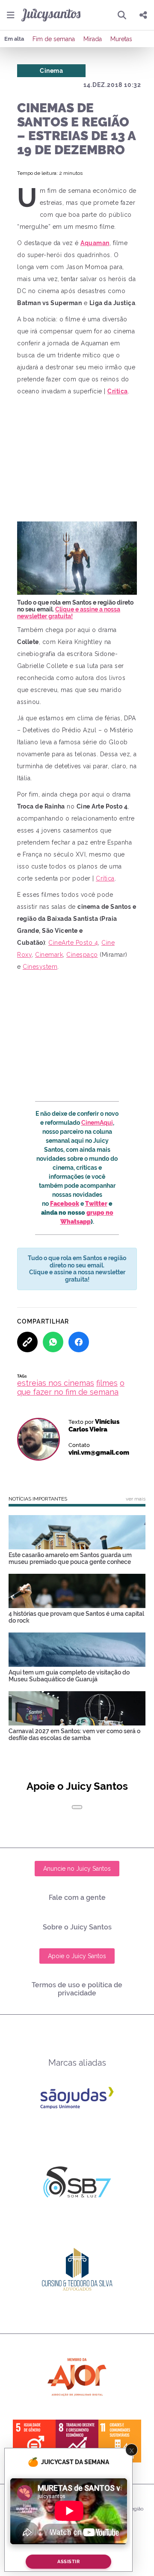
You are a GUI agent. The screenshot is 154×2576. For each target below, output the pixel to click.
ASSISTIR (68, 2562)
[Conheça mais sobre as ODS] (77, 2441)
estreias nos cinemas (56, 1383)
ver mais (136, 1499)
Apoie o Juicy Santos (77, 1956)
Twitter (96, 1204)
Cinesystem (40, 967)
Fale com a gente (77, 1898)
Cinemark (49, 955)
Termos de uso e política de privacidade (77, 1989)
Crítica (105, 878)
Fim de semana (54, 39)
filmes (107, 1383)
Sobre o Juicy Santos (77, 1927)
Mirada (93, 39)
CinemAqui (97, 1123)
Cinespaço (82, 955)
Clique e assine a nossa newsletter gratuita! (69, 613)
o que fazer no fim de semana (71, 1387)
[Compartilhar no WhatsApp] (53, 1342)
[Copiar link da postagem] (27, 1342)
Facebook (65, 1204)
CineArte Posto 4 (73, 943)
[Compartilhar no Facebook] (79, 1342)
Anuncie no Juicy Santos (77, 1869)
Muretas (121, 39)
